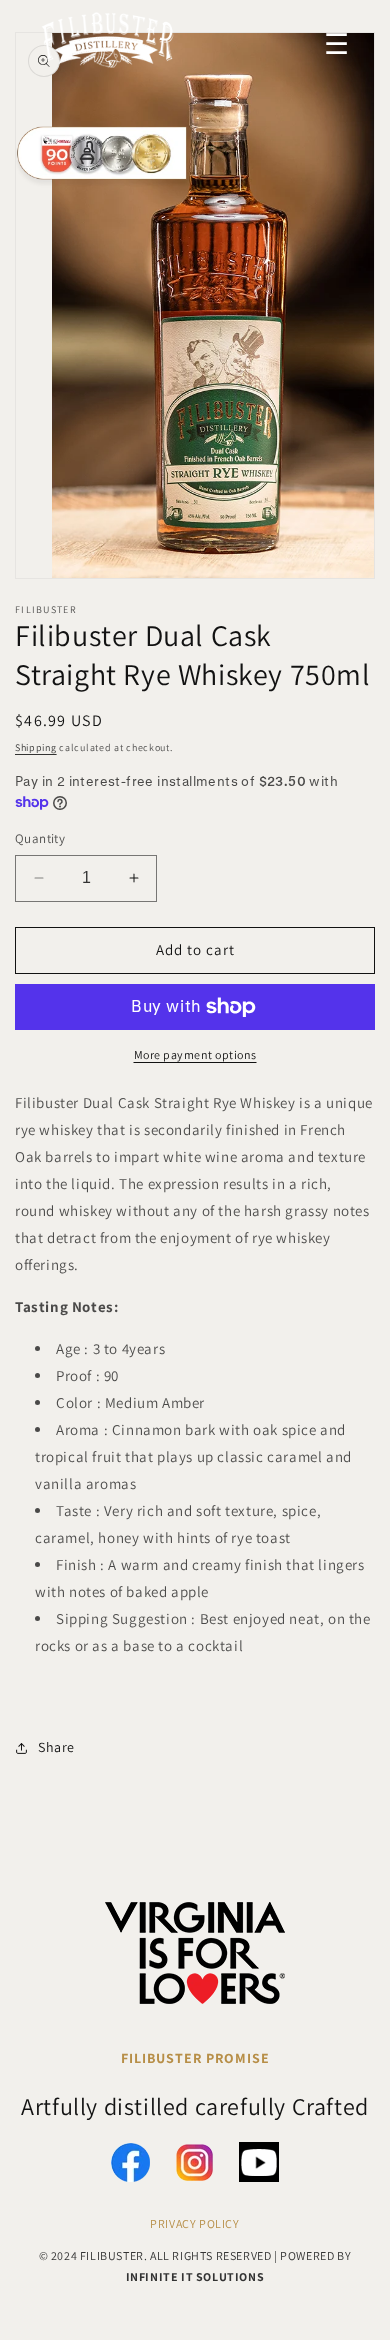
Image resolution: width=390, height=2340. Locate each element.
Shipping (36, 747)
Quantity (40, 838)
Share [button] (56, 1747)
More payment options (195, 1054)
